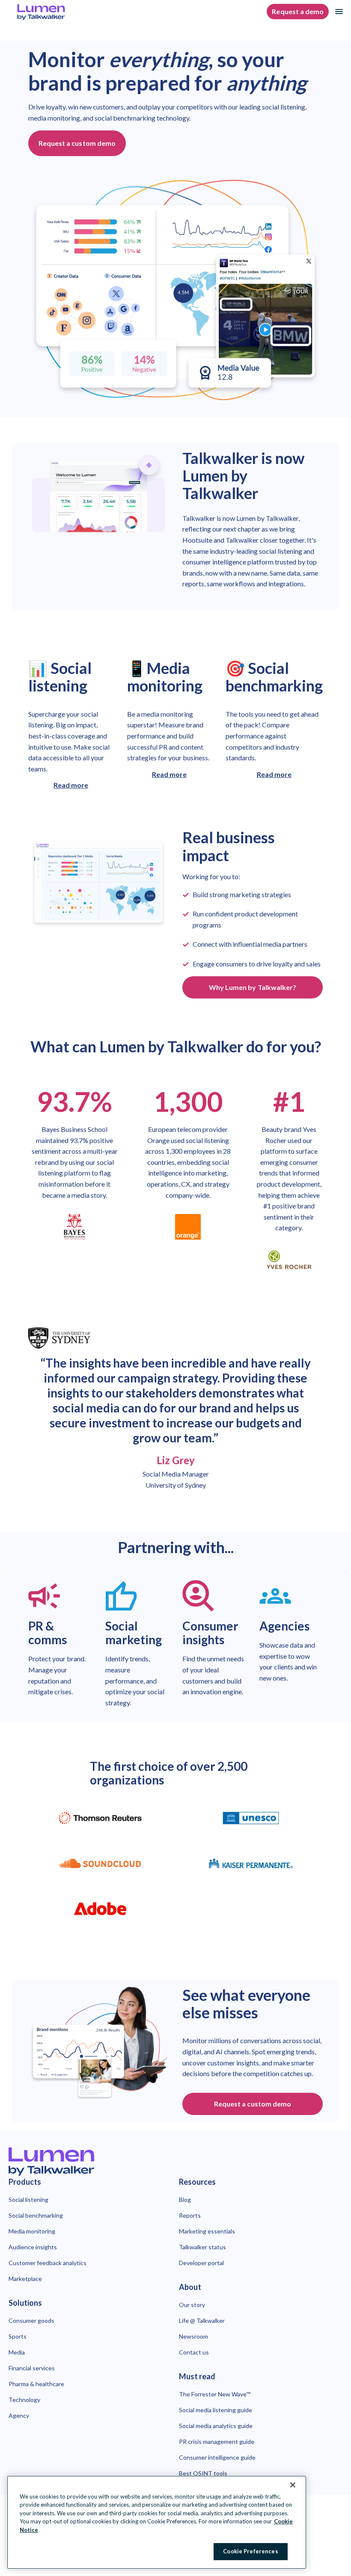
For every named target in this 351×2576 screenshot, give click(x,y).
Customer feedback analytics (48, 2263)
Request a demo (298, 11)
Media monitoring (32, 2231)
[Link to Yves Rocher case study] (289, 1260)
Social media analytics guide (216, 2426)
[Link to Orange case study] (188, 1227)
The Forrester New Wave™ (215, 2394)
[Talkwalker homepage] (175, 2162)
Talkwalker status (202, 2247)
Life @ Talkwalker (202, 2320)
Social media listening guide (216, 2410)
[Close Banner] (293, 2485)
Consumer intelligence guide (217, 2457)
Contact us (194, 2352)
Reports (190, 2215)
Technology (24, 2400)
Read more (71, 785)
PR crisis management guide (217, 2442)
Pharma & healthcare (36, 2384)
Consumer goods (31, 2320)
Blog (185, 2199)
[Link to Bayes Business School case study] (75, 1227)
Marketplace (25, 2279)
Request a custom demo (77, 143)
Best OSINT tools (203, 2473)
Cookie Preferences (250, 2551)
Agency (19, 2415)
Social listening (28, 2199)
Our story (192, 2305)
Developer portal (201, 2263)
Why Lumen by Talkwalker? (253, 987)
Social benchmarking (36, 2215)
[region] (157, 2522)
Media (17, 2352)
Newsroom (193, 2336)
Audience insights (33, 2247)
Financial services (32, 2368)
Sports (18, 2336)
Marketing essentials (207, 2231)
